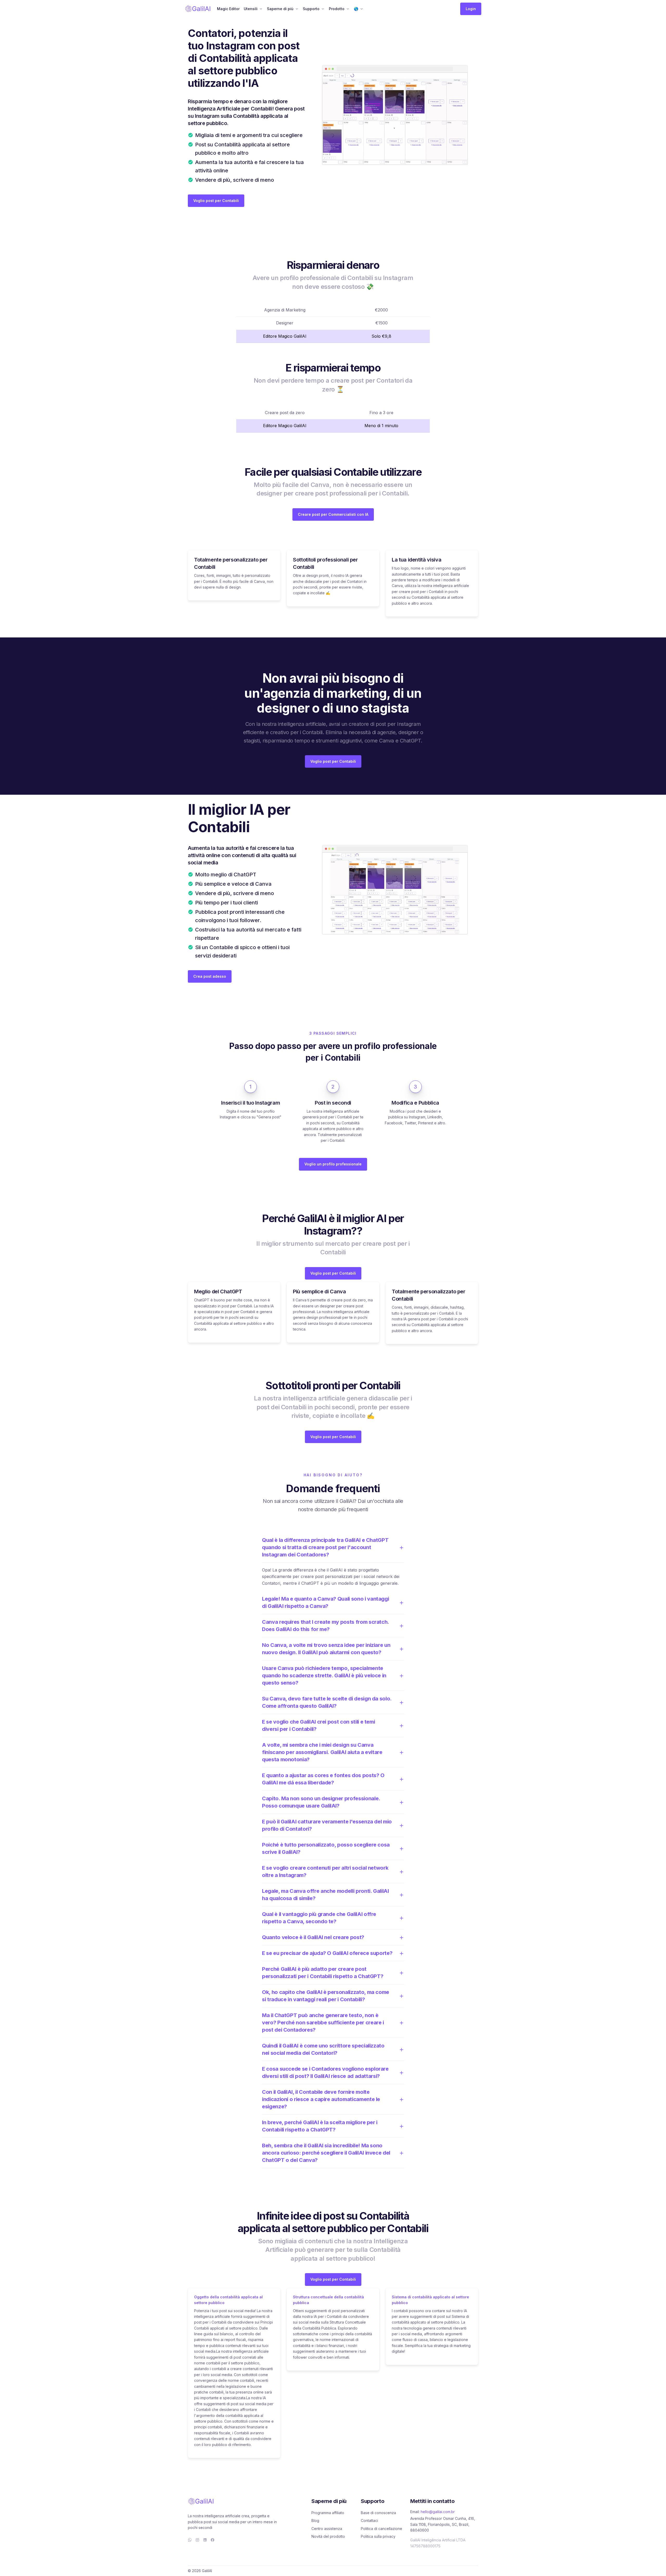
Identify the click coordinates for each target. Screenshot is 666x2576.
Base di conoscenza (378, 2513)
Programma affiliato (328, 2513)
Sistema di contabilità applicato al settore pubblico (430, 2300)
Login (471, 9)
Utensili (251, 9)
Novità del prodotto (328, 2536)
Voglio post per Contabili (216, 201)
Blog (315, 2520)
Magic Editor (228, 9)
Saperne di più (280, 9)
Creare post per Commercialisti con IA (333, 514)
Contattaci (369, 2520)
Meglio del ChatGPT (218, 1292)
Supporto (311, 9)
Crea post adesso (210, 976)
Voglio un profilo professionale (333, 1164)
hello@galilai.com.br (438, 2512)
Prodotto (337, 9)
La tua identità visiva (417, 560)
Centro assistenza (327, 2529)
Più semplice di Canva (319, 1292)
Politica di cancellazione (382, 2529)
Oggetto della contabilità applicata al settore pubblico (228, 2300)
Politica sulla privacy (378, 2536)
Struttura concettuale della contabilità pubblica (328, 2300)
